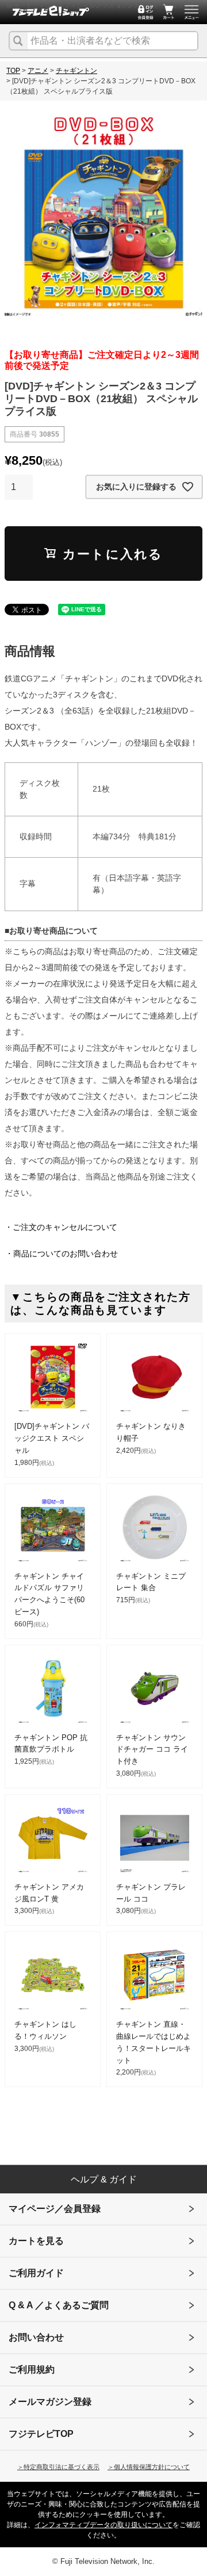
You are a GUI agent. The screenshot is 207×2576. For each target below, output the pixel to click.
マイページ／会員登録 (55, 2209)
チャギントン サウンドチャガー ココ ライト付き (152, 1750)
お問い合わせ (36, 2337)
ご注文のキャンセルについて (65, 1227)
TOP (13, 71)
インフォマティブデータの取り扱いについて (103, 2525)
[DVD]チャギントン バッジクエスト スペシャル (52, 1438)
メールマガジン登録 (50, 2402)
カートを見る (36, 2241)
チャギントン (76, 71)
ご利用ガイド (36, 2273)
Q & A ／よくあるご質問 (59, 2305)
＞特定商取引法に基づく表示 (58, 2467)
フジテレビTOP (41, 2434)
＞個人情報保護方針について (149, 2467)
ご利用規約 (32, 2369)
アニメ (38, 71)
